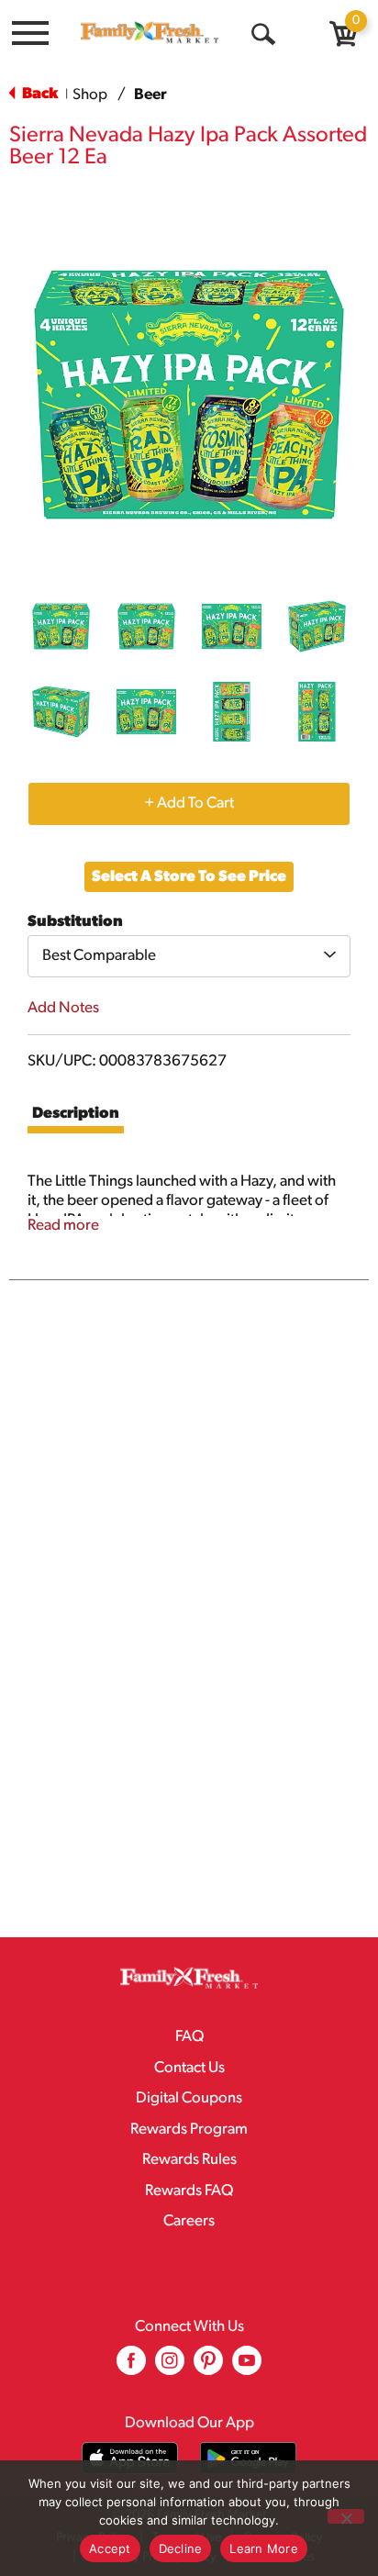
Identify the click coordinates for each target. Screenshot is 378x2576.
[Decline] (346, 2516)
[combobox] (189, 956)
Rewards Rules (189, 2160)
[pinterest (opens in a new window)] (208, 2367)
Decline (181, 2548)
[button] (61, 626)
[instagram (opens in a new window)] (170, 2367)
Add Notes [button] (63, 1008)
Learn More (264, 2548)
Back (39, 94)
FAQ (189, 2037)
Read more (63, 1226)
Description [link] (76, 1114)
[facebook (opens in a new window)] (131, 2367)
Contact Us (189, 2068)
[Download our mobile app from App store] (130, 2458)
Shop (90, 95)
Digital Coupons (189, 2098)
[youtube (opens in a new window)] (247, 2367)
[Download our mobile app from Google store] (248, 2458)
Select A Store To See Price (189, 877)
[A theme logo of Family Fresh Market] (150, 32)
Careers (189, 2221)
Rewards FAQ (189, 2191)
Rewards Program (189, 2130)
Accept (110, 2548)
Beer (150, 95)
